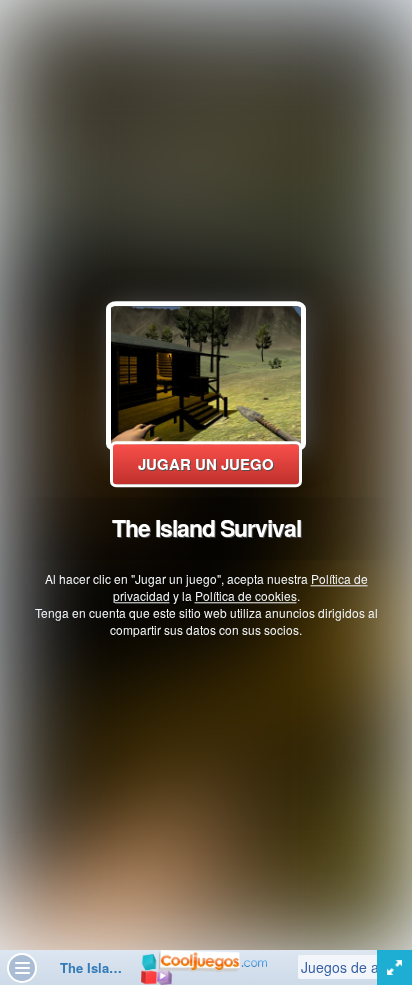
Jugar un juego (206, 464)
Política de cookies (246, 595)
